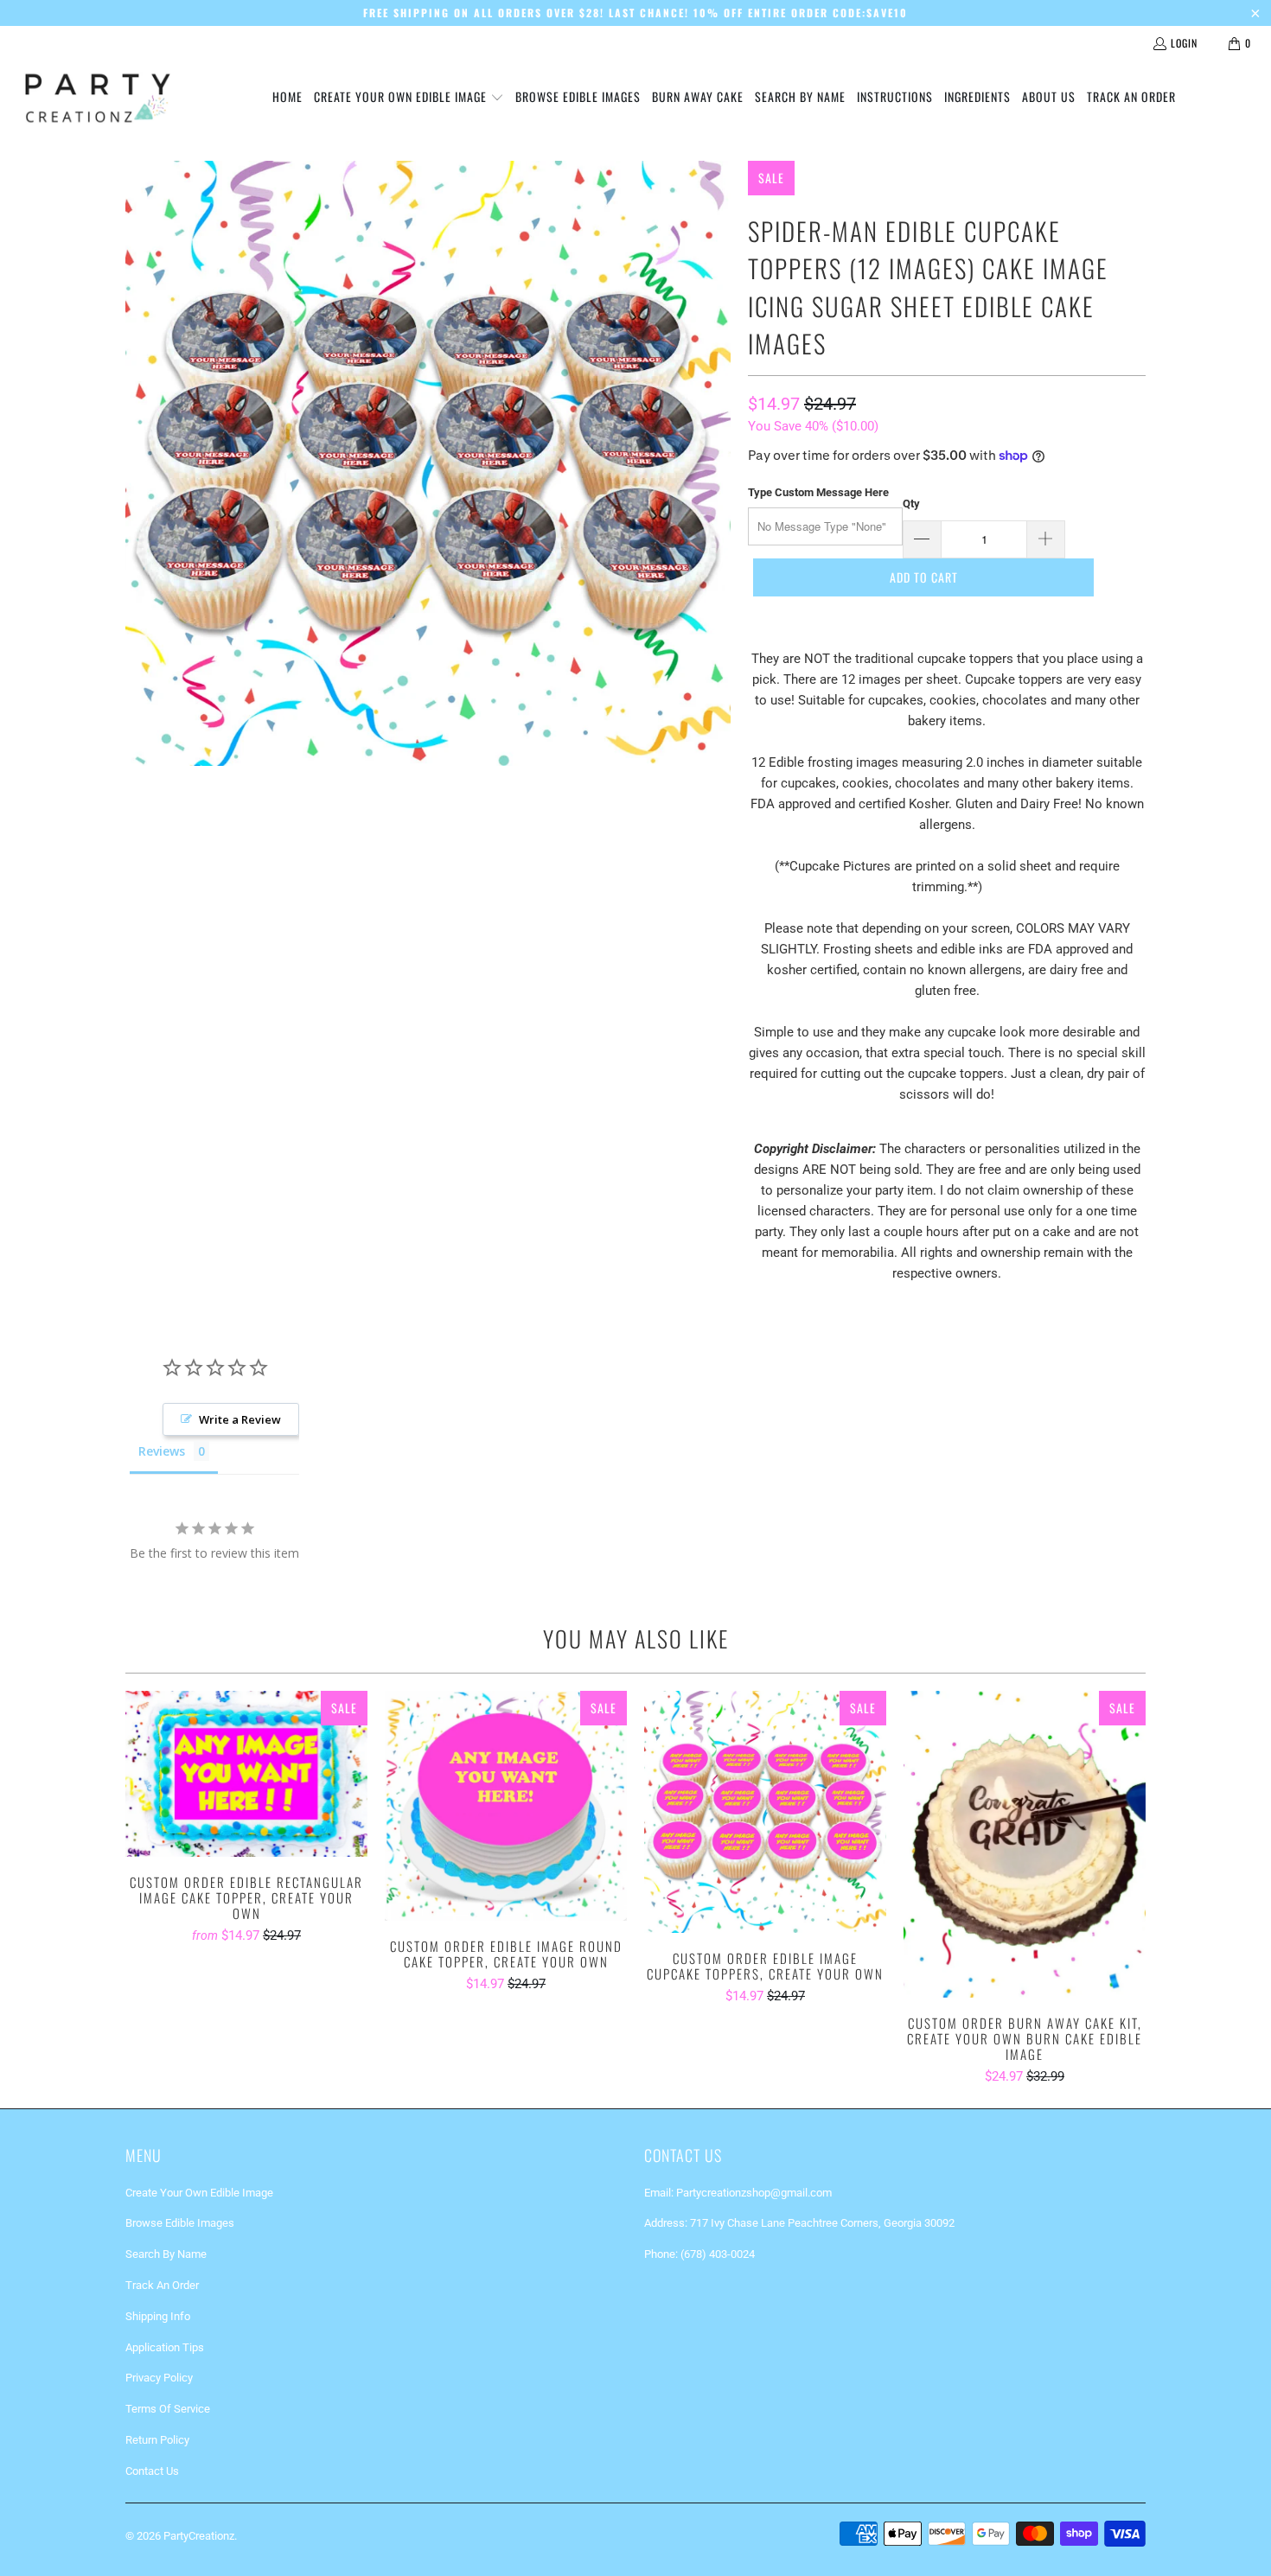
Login (1184, 43)
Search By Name (166, 2254)
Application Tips (165, 2347)
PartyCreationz (199, 2536)
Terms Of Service (168, 2409)
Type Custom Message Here (818, 492)
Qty (911, 504)
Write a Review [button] (240, 1419)
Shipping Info (158, 2316)
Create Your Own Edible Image (199, 2193)
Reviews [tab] (162, 1451)
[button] (409, 98)
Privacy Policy (159, 2378)
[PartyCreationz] (97, 98)
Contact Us (152, 2471)
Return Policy (157, 2440)
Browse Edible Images (180, 2223)
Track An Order (162, 2285)
